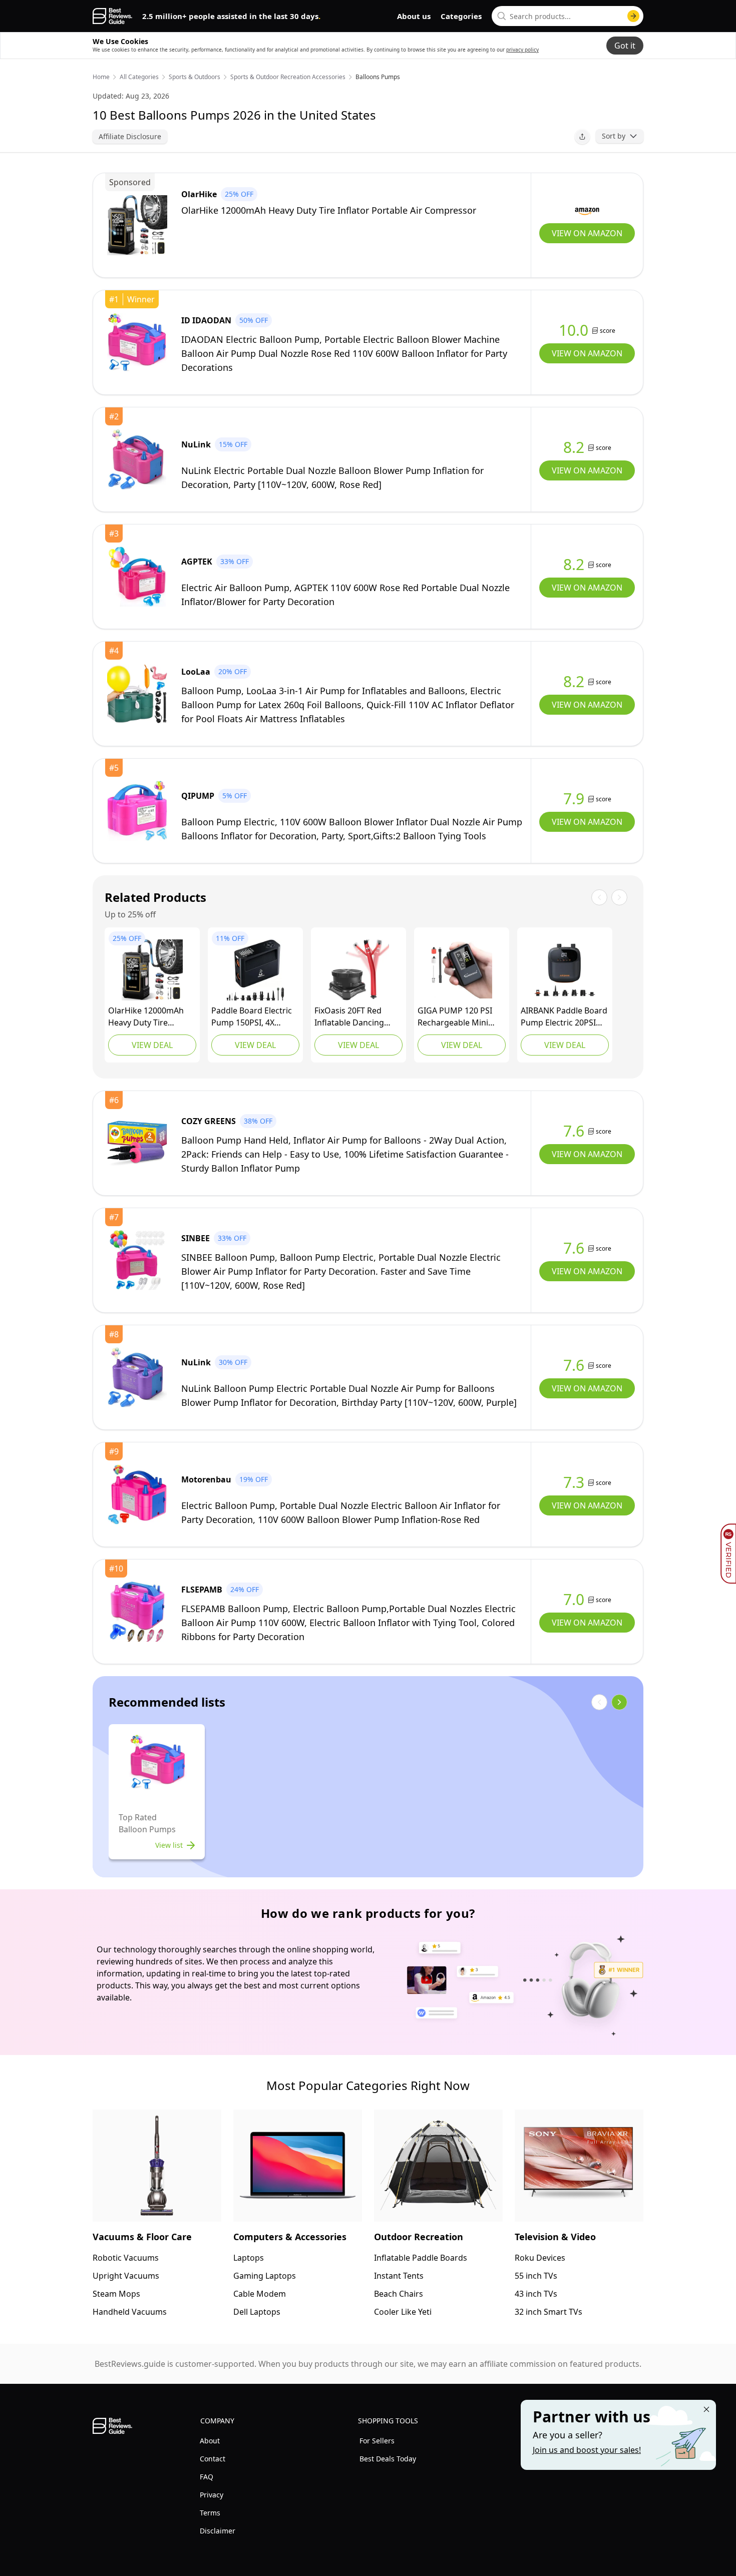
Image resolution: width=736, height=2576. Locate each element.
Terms (210, 2513)
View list (169, 1845)
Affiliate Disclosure (130, 136)
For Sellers (377, 2441)
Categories (461, 16)
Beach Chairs (399, 2294)
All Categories (139, 77)
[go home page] (112, 16)
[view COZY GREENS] (137, 1143)
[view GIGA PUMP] (462, 970)
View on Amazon (587, 233)
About (210, 2441)
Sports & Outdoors (195, 77)
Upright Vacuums (126, 2276)
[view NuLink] (137, 459)
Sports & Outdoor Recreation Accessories (288, 77)
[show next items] (619, 1702)
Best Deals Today (388, 2459)
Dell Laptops (257, 2312)
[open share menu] (582, 137)
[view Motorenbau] (137, 1494)
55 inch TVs (536, 2276)
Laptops (249, 2258)
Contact (213, 2459)
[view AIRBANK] (565, 970)
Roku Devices (540, 2258)
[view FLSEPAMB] (137, 1612)
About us (414, 16)
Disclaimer (218, 2531)
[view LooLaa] (137, 694)
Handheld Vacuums (130, 2312)
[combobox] (568, 16)
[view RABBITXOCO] (255, 970)
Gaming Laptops (265, 2276)
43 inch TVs (536, 2294)
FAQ (207, 2477)
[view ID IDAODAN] (137, 342)
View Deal (152, 1045)
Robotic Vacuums (126, 2258)
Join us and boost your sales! (587, 2450)
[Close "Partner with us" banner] (706, 2409)
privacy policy (522, 50)
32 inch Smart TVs (548, 2312)
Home (101, 77)
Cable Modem (260, 2294)
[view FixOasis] (358, 970)
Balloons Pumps (378, 77)
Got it (625, 46)
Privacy (212, 2495)
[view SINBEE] (137, 1260)
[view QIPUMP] (137, 811)
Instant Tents (399, 2276)
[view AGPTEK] (137, 577)
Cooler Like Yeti (403, 2312)
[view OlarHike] (137, 225)
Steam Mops (116, 2294)
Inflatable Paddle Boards (421, 2258)
